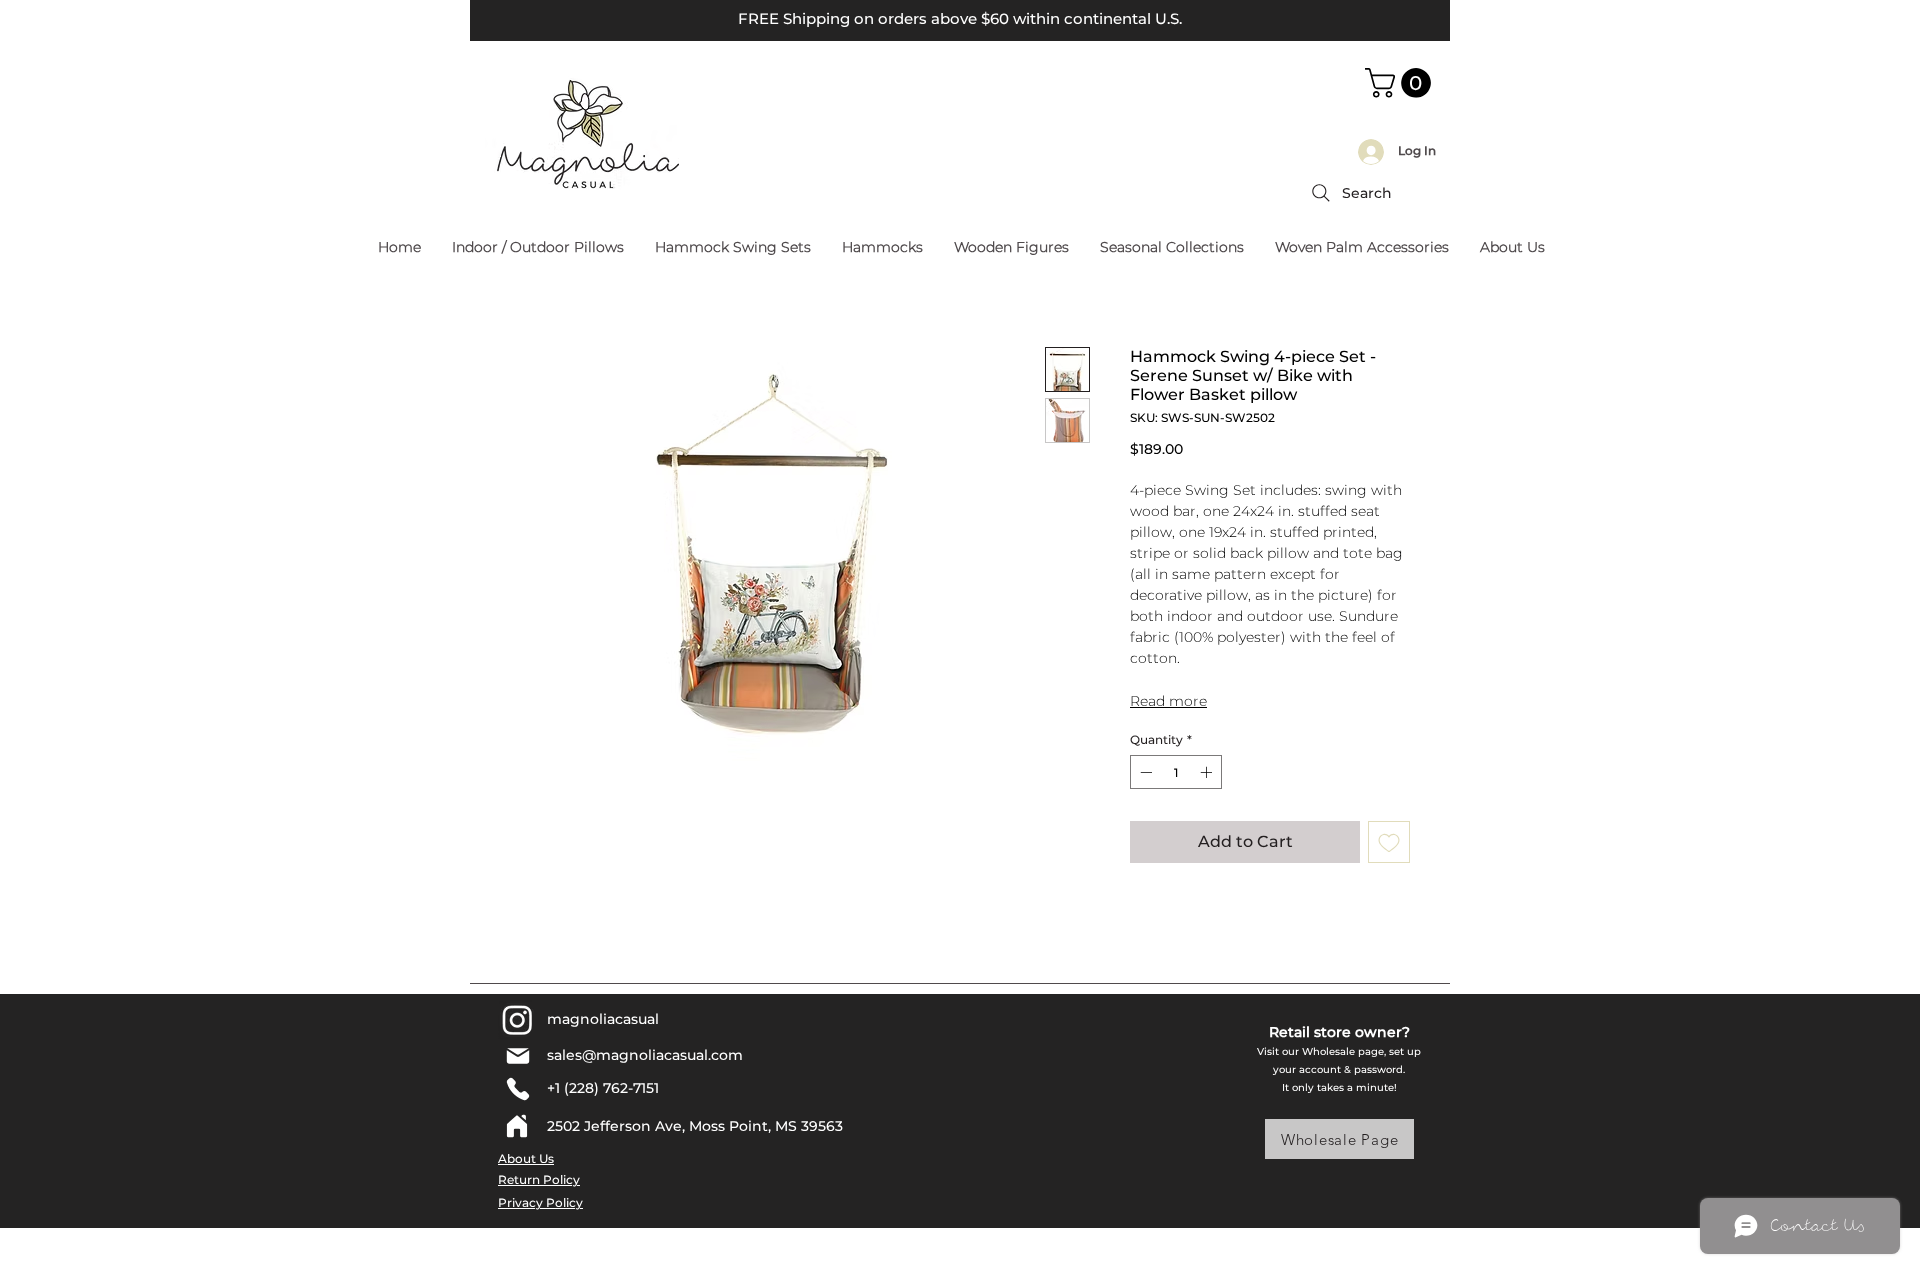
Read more (1168, 701)
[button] (1401, 83)
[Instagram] (517, 1019)
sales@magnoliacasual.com (645, 1055)
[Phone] (517, 1089)
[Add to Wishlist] (1389, 842)
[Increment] (1208, 772)
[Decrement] (1144, 772)
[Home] (517, 1126)
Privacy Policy (540, 1202)
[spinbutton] (1176, 772)
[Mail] (517, 1056)
